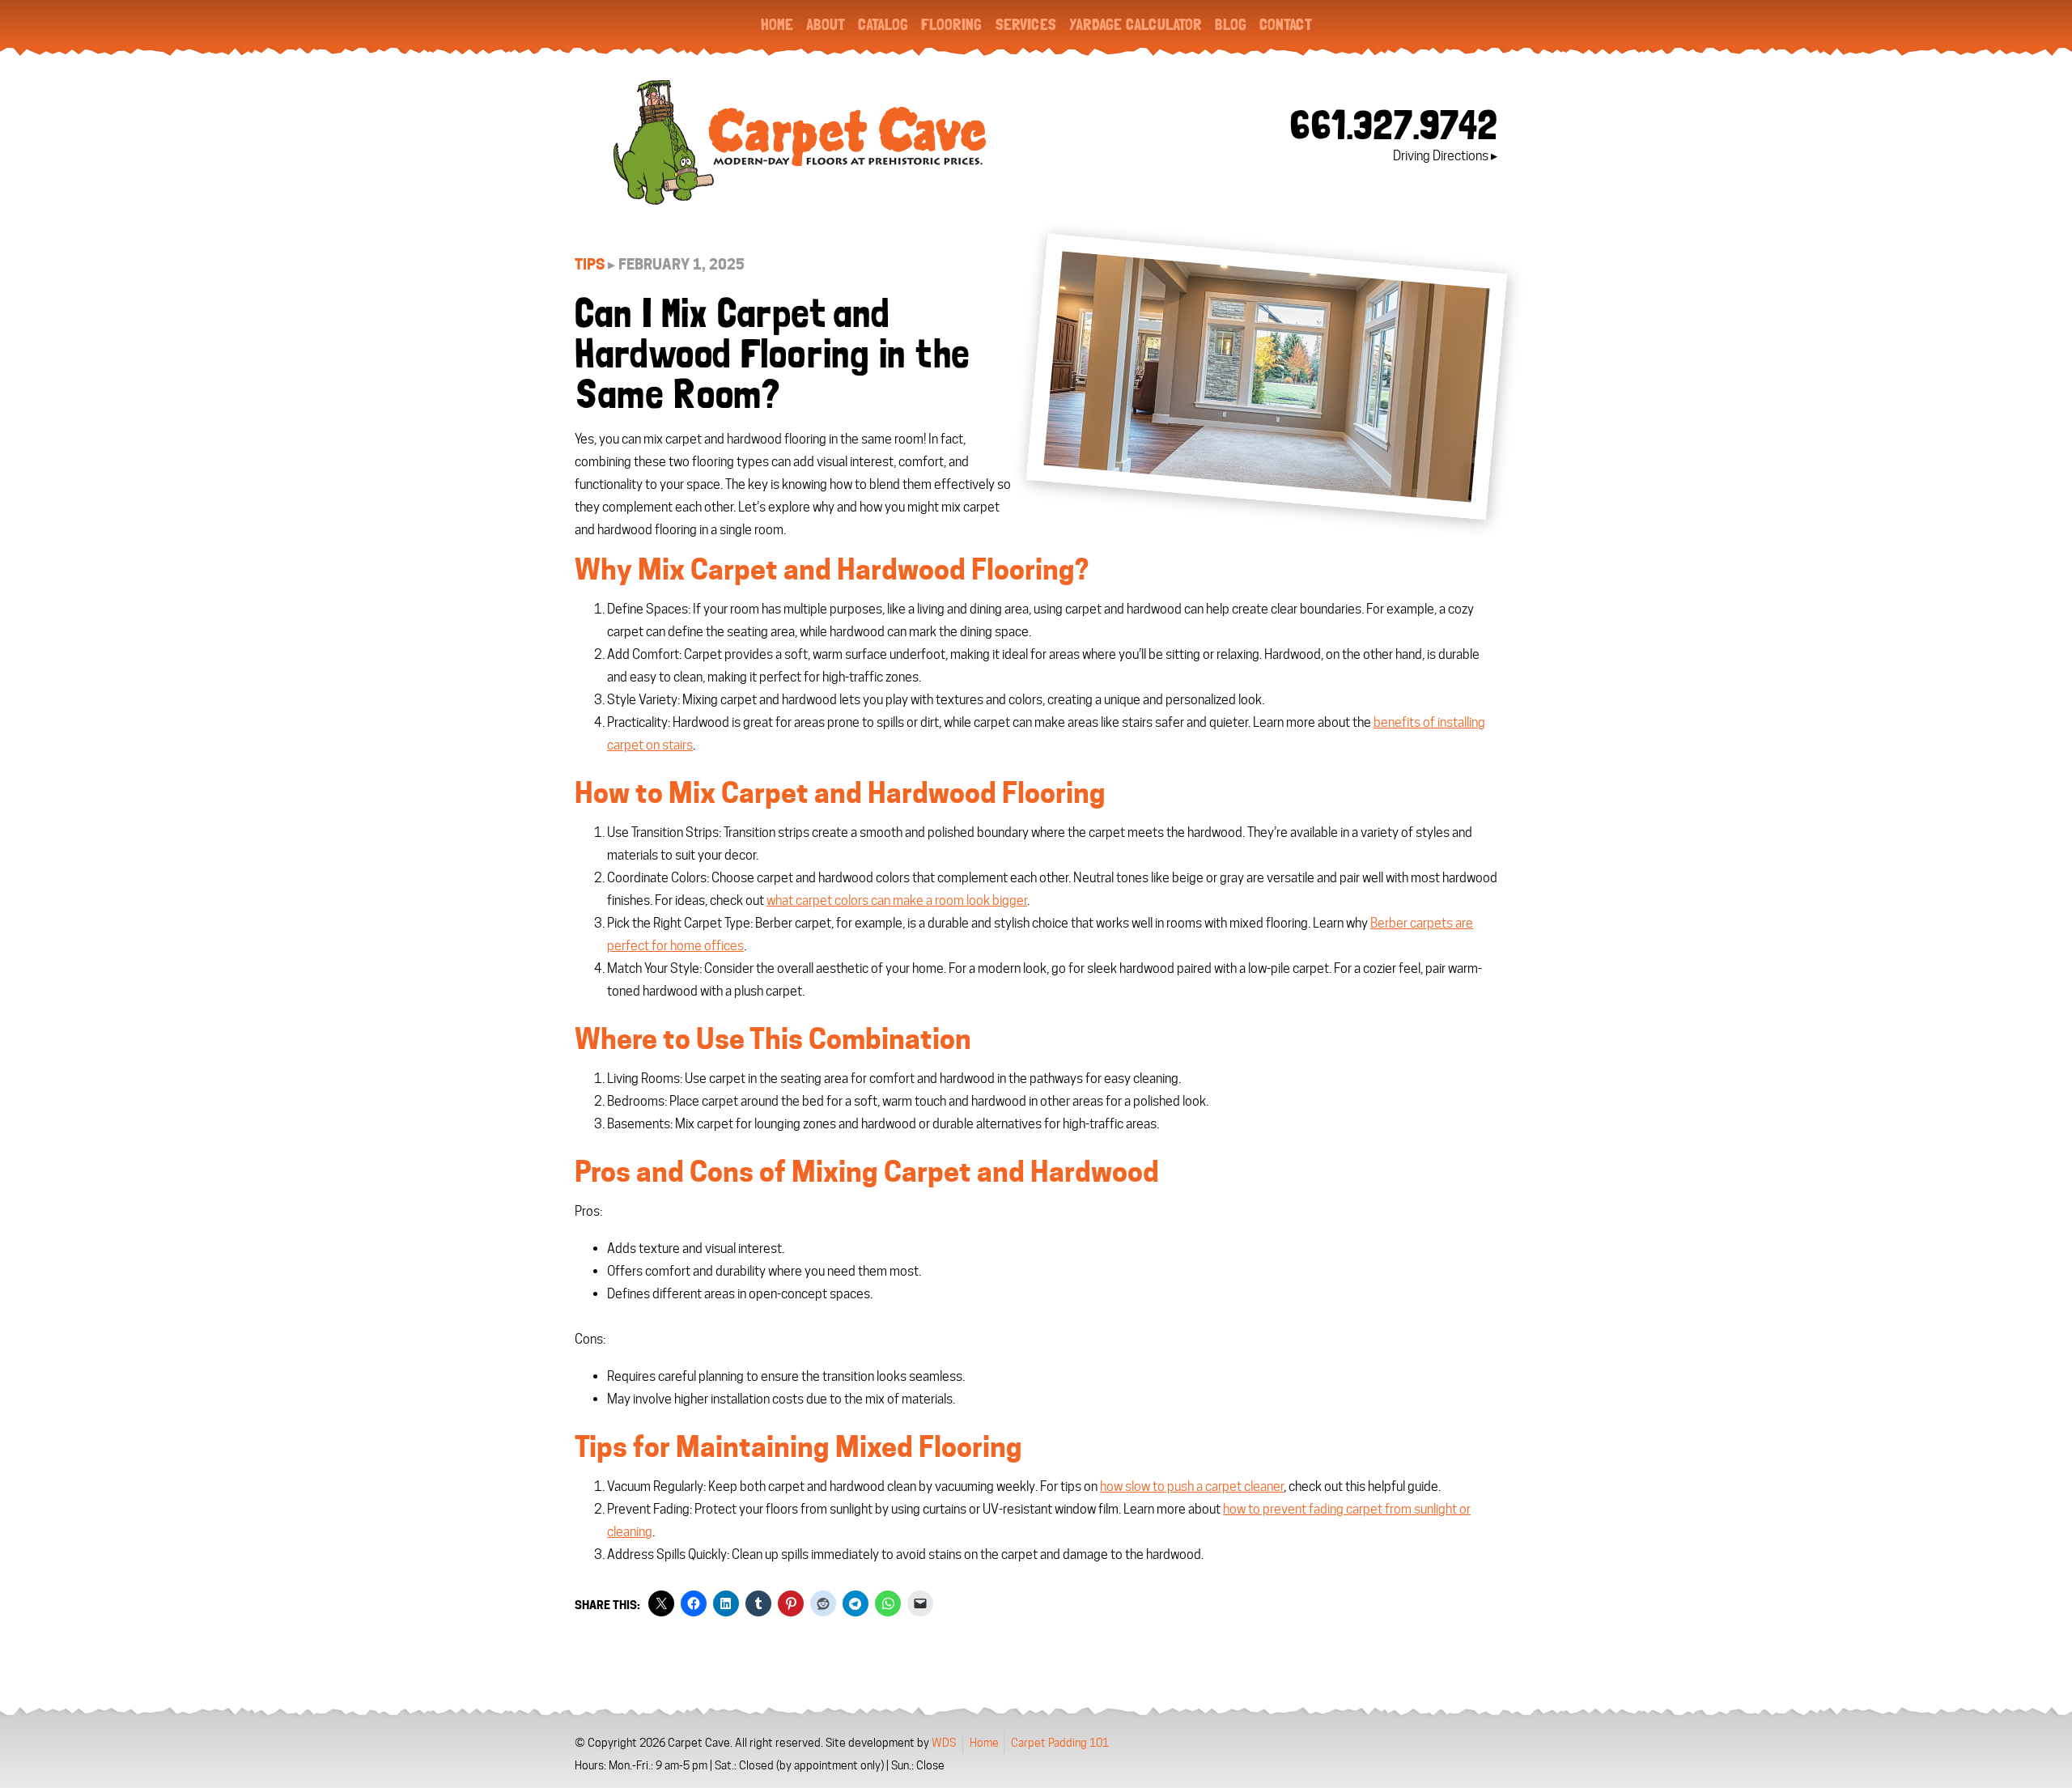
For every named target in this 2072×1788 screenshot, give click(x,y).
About (826, 24)
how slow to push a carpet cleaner (1192, 1486)
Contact (1286, 24)
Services (1025, 24)
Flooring (951, 24)
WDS (944, 1743)
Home (777, 24)
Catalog (883, 24)
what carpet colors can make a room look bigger (897, 900)
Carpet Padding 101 (1060, 1743)
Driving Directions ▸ (1445, 156)
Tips (590, 264)
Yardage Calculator (1136, 24)
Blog (1231, 24)
